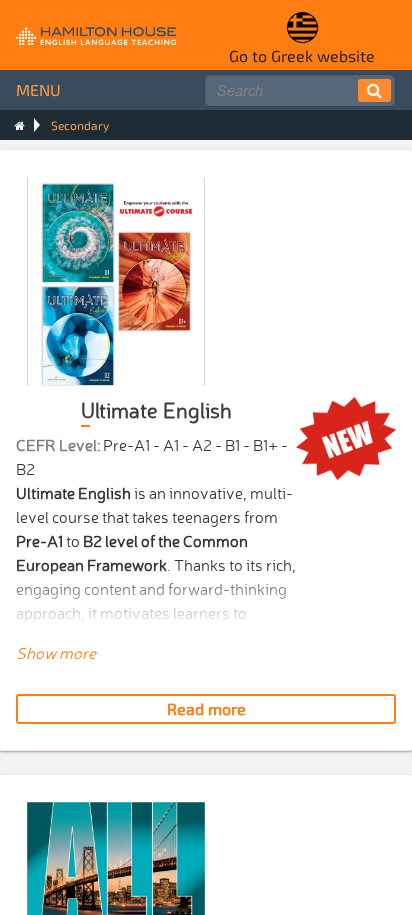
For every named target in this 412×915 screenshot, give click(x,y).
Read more (206, 708)
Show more (56, 652)
